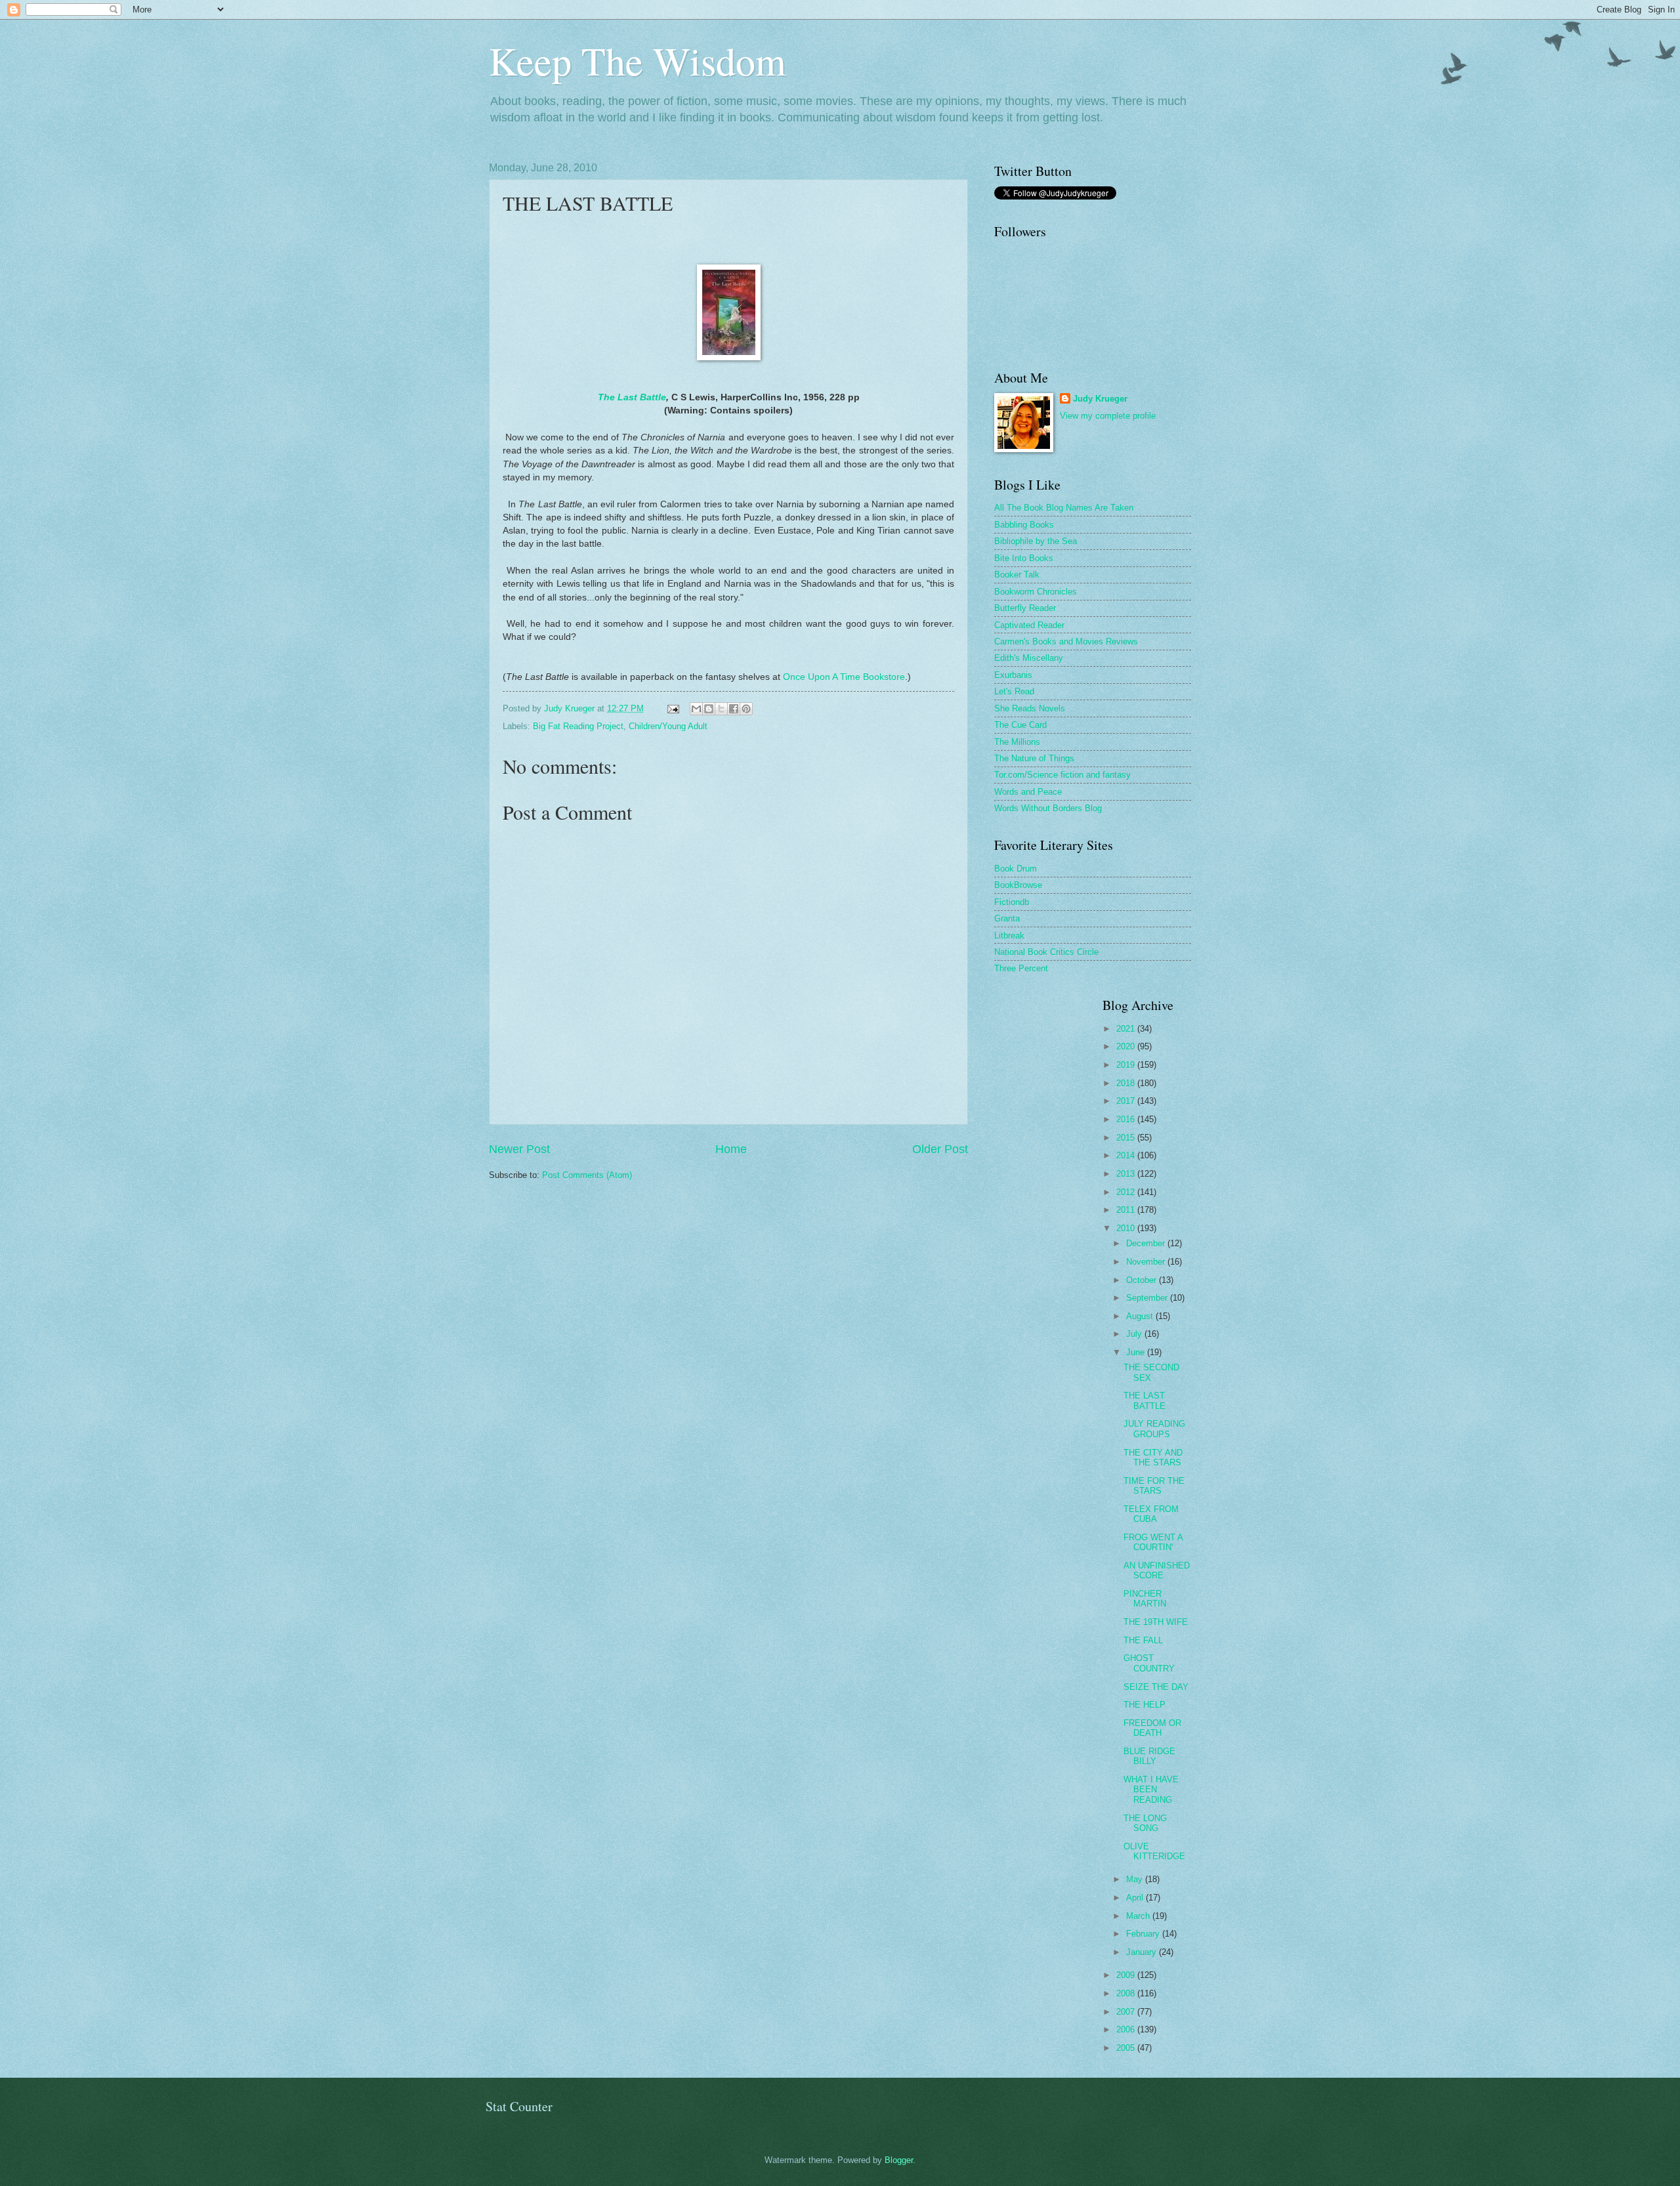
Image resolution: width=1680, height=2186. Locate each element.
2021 (1127, 1029)
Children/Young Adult (668, 726)
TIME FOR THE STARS (1154, 1486)
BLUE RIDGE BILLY (1149, 1756)
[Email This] (696, 709)
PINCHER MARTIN (1145, 1599)
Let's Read (1014, 691)
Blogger (899, 2160)
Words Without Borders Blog (1048, 808)
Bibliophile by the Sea (1036, 541)
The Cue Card (1020, 725)
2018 (1127, 1083)
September (1148, 1298)
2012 (1127, 1192)
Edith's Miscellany (1029, 658)
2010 (1127, 1228)
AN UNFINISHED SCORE (1157, 1570)
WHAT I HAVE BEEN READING (1151, 1790)
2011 (1127, 1210)
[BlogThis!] (709, 709)
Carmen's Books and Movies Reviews (1066, 641)
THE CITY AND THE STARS (1153, 1458)
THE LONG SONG (1145, 1823)
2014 (1127, 1155)
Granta (1007, 918)
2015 (1127, 1138)
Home (731, 1149)
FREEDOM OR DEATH (1152, 1728)
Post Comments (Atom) (587, 1175)
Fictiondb (1012, 902)
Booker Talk (1017, 575)
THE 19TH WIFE (1156, 1622)
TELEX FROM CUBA (1151, 1514)
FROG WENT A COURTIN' (1153, 1542)
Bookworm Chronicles (1036, 592)
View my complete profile (1108, 416)
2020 (1127, 1046)
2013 (1127, 1174)
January (1143, 1952)
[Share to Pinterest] (746, 709)
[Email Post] (673, 708)
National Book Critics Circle (1046, 952)
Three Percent (1021, 968)
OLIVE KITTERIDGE (1154, 1851)
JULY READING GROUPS (1154, 1429)
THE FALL (1143, 1640)
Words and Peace (1028, 792)
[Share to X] (721, 709)
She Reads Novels (1030, 708)
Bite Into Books (1024, 558)
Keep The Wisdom (638, 60)
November (1147, 1262)
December (1147, 1243)
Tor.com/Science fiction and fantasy (1062, 775)
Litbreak (1009, 935)
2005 (1127, 2048)
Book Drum (1016, 869)
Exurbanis (1013, 675)
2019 (1127, 1065)
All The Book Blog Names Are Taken (1064, 508)
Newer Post (519, 1149)
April (1136, 1898)
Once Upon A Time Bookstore (844, 677)
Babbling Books (1024, 525)
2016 (1127, 1119)
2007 (1127, 2012)
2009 (1127, 1975)
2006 (1127, 2029)
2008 (1127, 1993)
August (1141, 1316)
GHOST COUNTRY (1149, 1663)
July (1135, 1334)
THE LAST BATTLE (1144, 1400)
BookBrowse (1018, 885)
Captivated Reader (1029, 625)
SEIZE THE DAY (1156, 1687)
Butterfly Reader (1025, 608)
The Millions (1017, 742)
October (1143, 1280)
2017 (1127, 1101)
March (1139, 1916)
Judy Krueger (1100, 399)
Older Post (940, 1149)
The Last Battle (632, 397)
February (1144, 1934)
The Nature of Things (1034, 758)
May (1136, 1879)
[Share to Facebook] (734, 709)
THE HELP (1144, 1705)
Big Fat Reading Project (578, 726)
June (1137, 1352)
